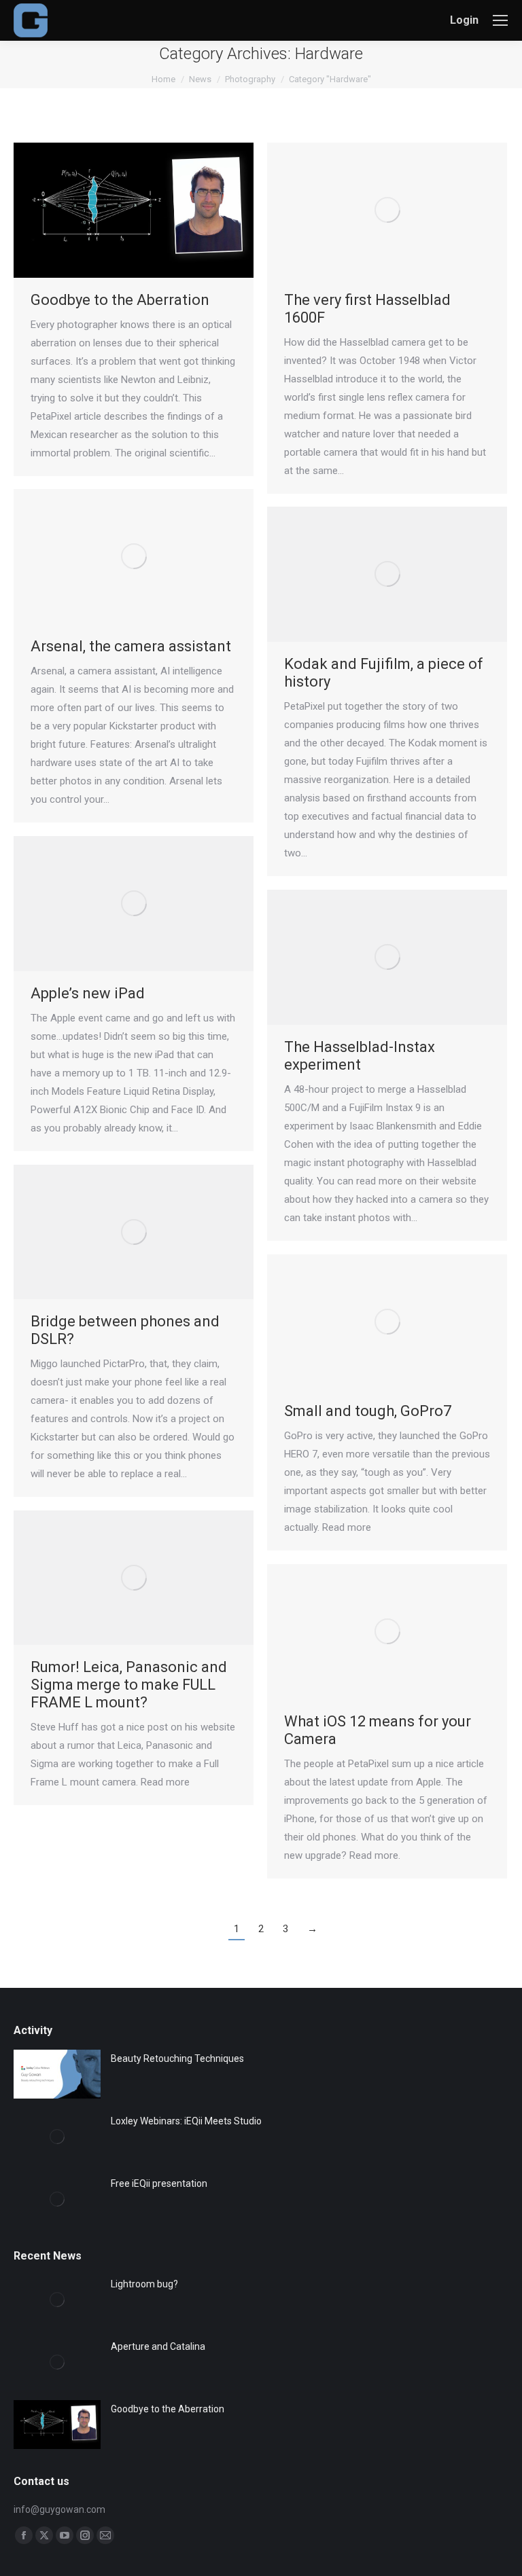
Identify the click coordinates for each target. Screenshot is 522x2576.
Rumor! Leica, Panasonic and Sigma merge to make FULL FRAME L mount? (129, 1685)
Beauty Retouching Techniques (177, 2058)
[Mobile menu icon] (500, 20)
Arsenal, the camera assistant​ (131, 646)
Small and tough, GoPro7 (368, 1411)
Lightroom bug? (144, 2284)
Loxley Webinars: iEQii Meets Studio (186, 2121)
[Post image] (57, 2074)
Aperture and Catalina (158, 2346)
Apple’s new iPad (88, 993)
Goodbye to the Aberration (120, 300)
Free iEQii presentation (159, 2183)
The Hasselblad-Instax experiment (360, 1056)
